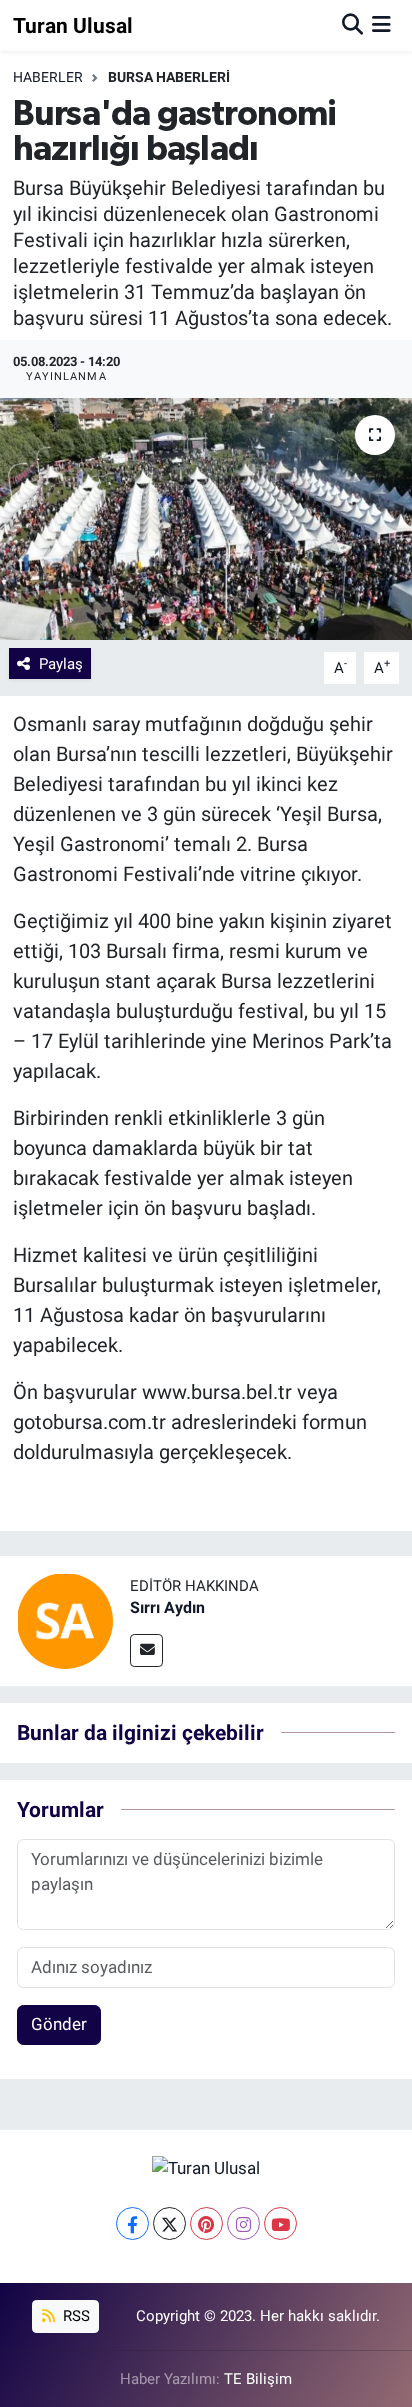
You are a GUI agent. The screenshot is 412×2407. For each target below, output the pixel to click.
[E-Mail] (146, 1650)
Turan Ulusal (73, 25)
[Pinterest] (206, 2223)
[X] (169, 2223)
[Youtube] (280, 2223)
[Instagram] (243, 2223)
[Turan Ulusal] (206, 2168)
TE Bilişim (258, 2379)
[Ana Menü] (381, 25)
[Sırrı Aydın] (65, 1620)
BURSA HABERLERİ (169, 77)
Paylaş (61, 664)
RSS (74, 2316)
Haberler (48, 77)
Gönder (59, 2024)
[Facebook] (132, 2223)
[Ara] (352, 25)
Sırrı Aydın (167, 1607)
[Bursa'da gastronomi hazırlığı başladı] (206, 518)
